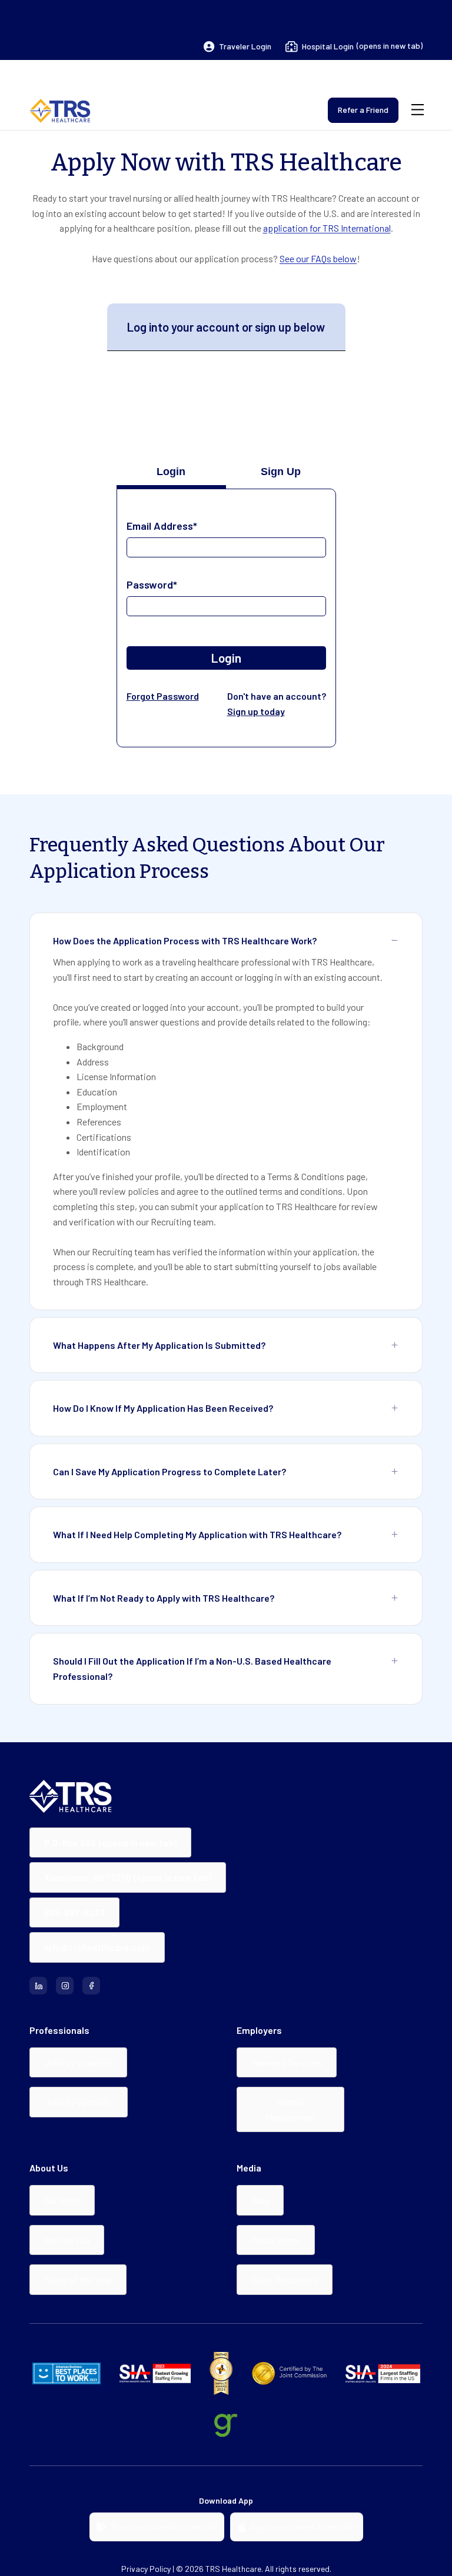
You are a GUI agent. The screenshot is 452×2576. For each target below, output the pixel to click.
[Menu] (418, 110)
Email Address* (162, 526)
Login (226, 658)
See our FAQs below (318, 258)
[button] (237, 46)
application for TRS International (327, 228)
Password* (152, 584)
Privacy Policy (146, 2569)
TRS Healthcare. (234, 2569)
